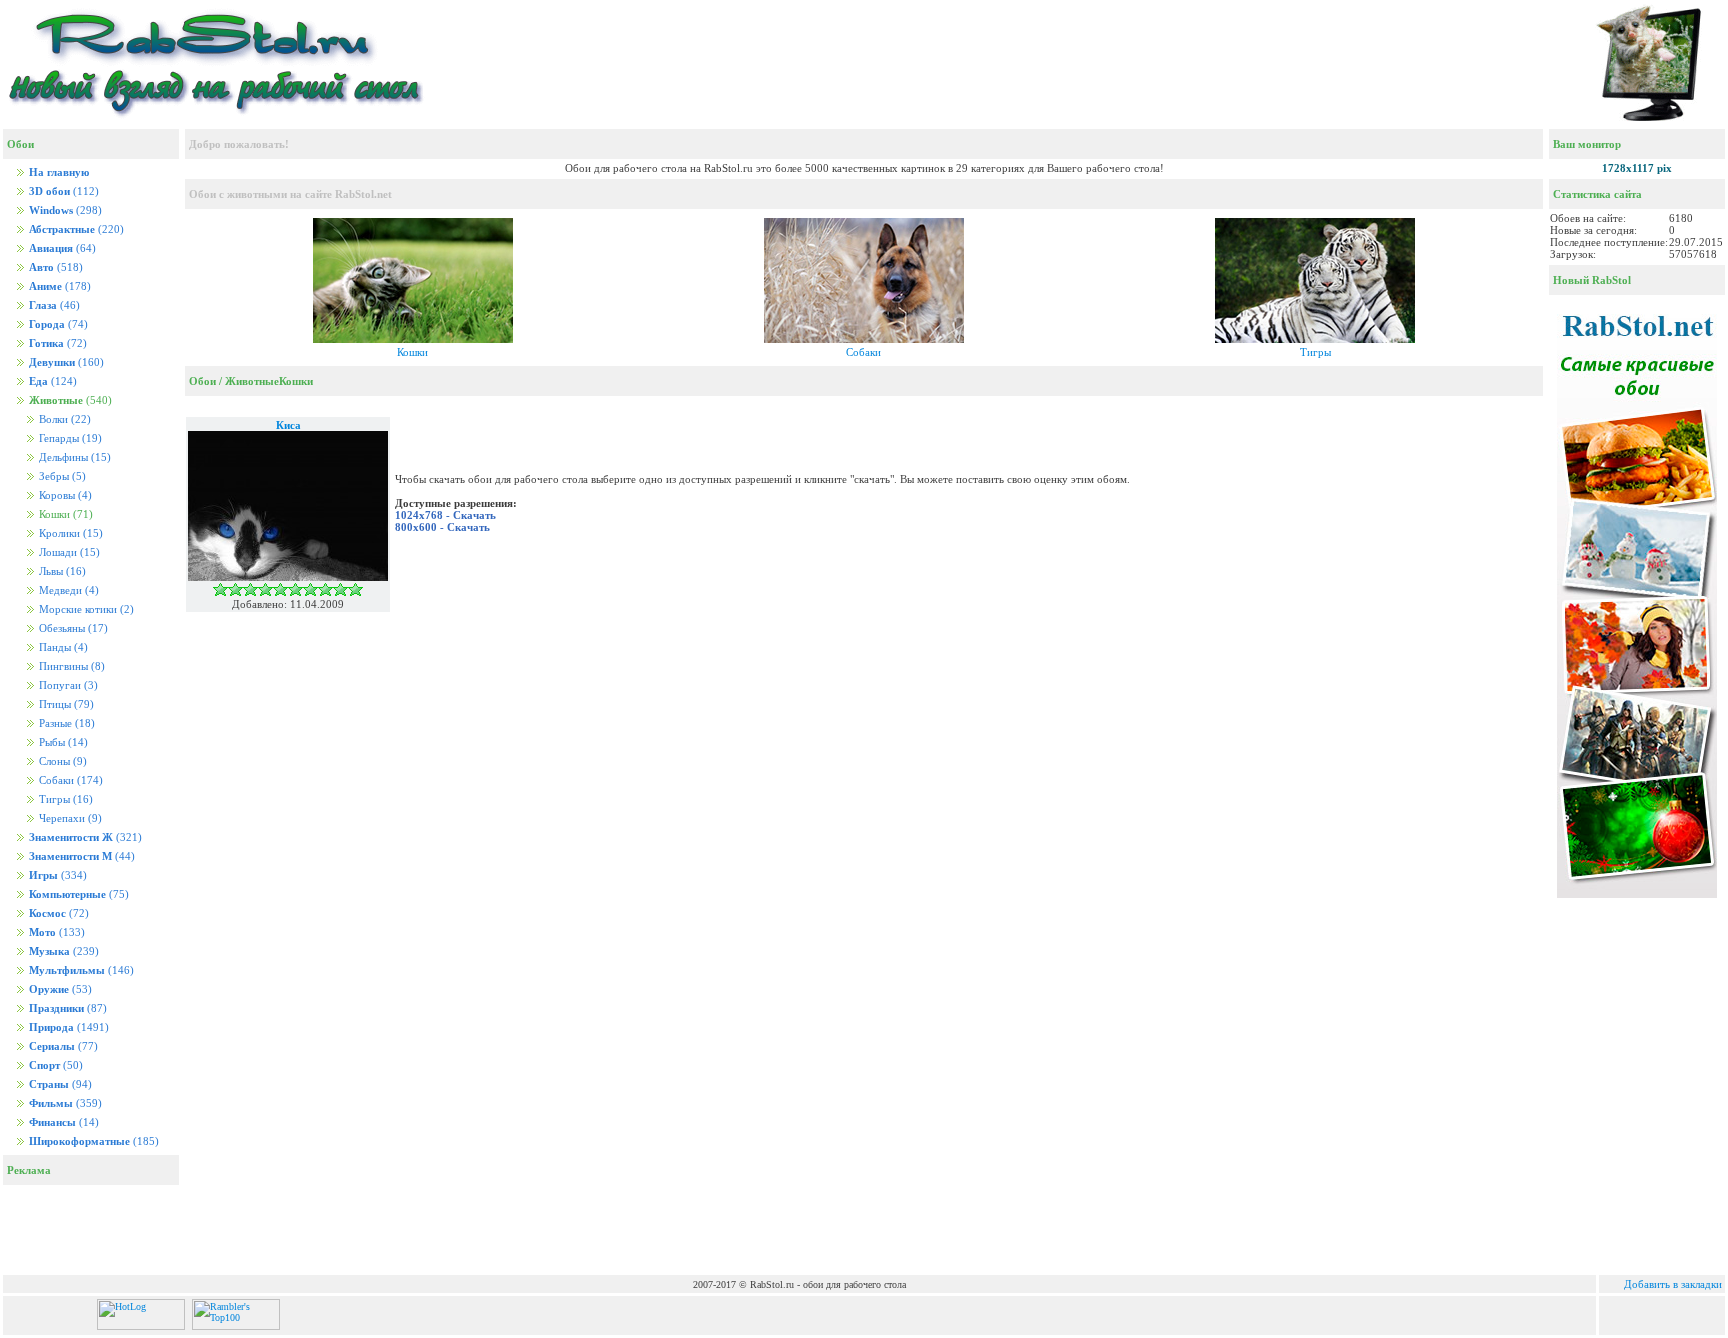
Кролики (69, 533)
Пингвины (70, 666)
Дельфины (73, 457)
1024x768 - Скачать (445, 515)
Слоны (61, 761)
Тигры (64, 799)
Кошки (412, 352)
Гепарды (69, 438)
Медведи (67, 590)
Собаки (69, 780)
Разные (65, 723)
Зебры (61, 476)
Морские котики (85, 609)
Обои (202, 381)
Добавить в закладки (1673, 1284)
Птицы (65, 704)
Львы (61, 571)
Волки (63, 419)
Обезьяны (72, 628)
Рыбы (62, 742)
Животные (252, 381)
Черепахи (69, 818)
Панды (62, 647)
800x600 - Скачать (442, 527)
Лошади (68, 552)
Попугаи (67, 685)
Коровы (64, 495)
